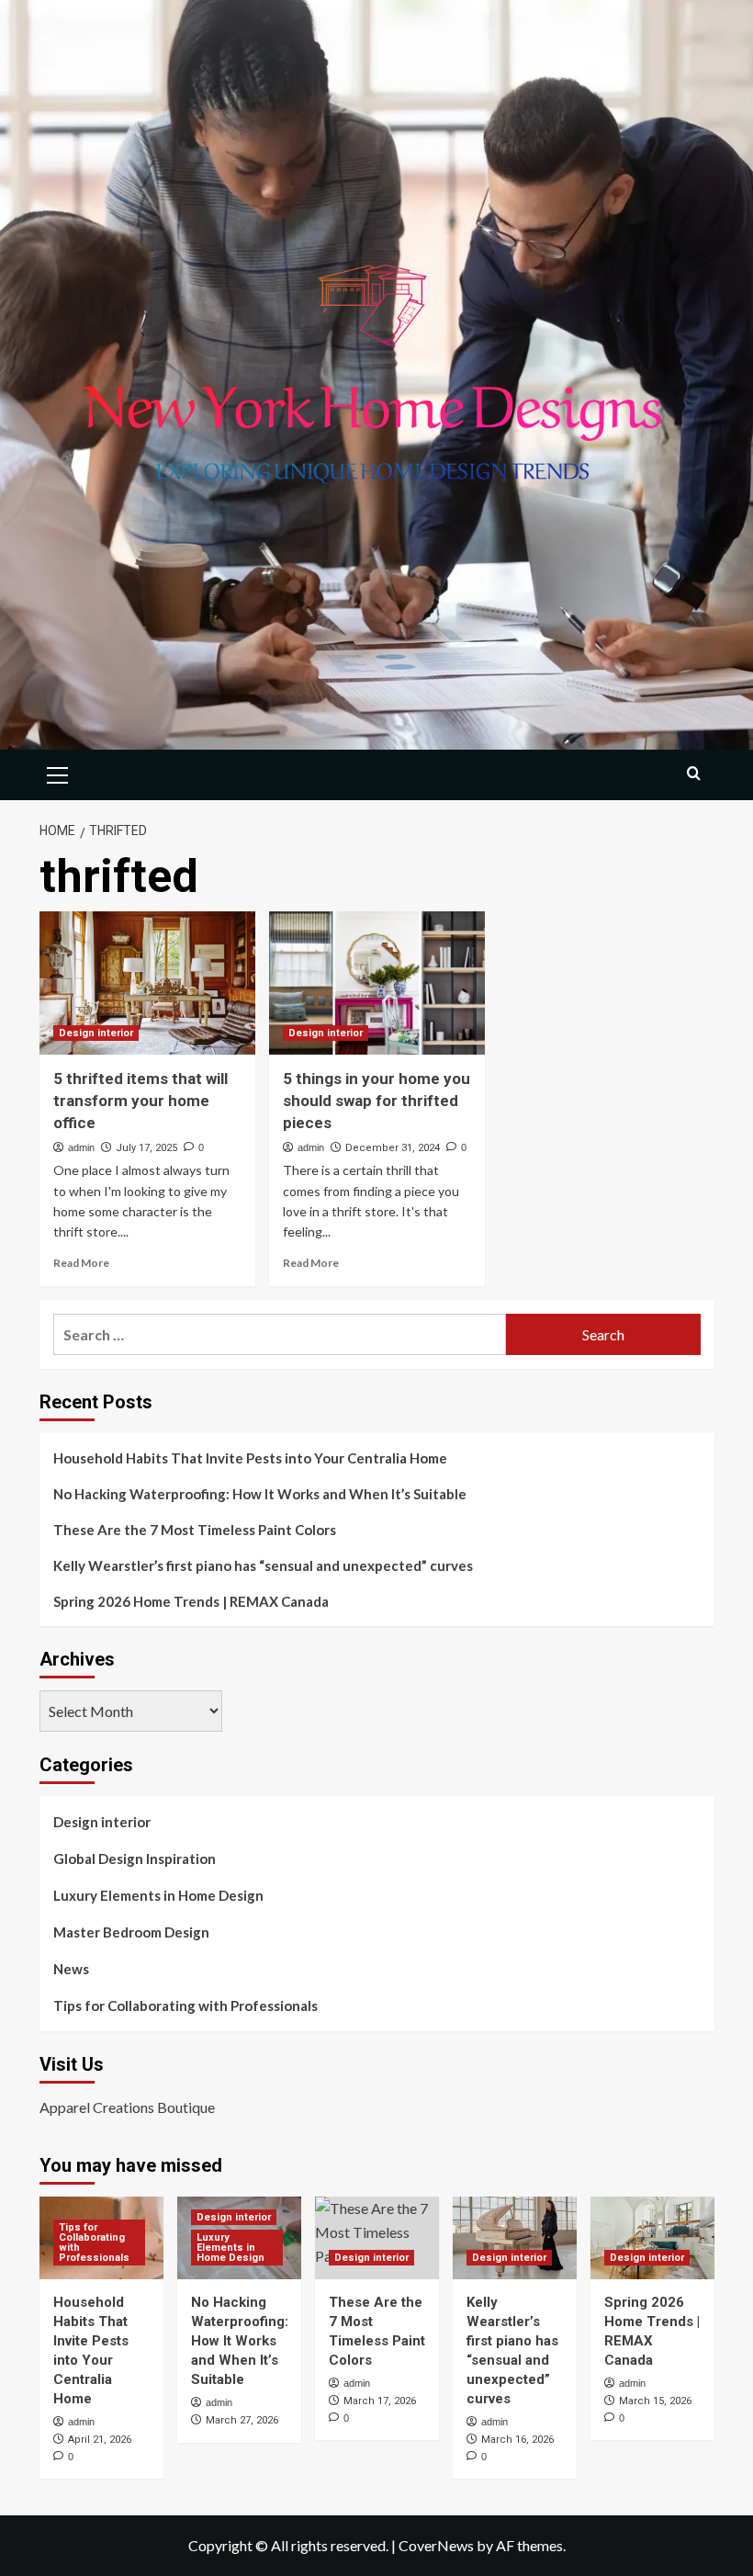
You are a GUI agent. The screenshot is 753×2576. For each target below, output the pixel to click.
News (71, 1969)
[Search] (694, 773)
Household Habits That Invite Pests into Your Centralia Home (250, 1458)
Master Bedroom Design (131, 1932)
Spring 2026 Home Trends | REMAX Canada (191, 1601)
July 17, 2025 (146, 1148)
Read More (81, 1263)
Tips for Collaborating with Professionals (185, 2005)
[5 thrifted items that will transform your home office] (147, 983)
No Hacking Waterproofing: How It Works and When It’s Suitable (260, 1494)
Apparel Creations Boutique (127, 2107)
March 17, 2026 (380, 2401)
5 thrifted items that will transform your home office (140, 1101)
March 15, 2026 (655, 2401)
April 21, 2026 (100, 2440)
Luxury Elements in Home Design (158, 1895)
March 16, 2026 (517, 2440)
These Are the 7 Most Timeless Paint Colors (195, 1530)
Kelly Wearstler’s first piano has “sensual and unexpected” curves (263, 1565)
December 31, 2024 (393, 1148)
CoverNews (436, 2545)
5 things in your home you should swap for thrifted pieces (376, 1101)
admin (81, 1147)
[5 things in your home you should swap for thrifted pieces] (377, 983)
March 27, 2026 (242, 2420)
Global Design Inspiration (135, 1859)
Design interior (96, 1033)
